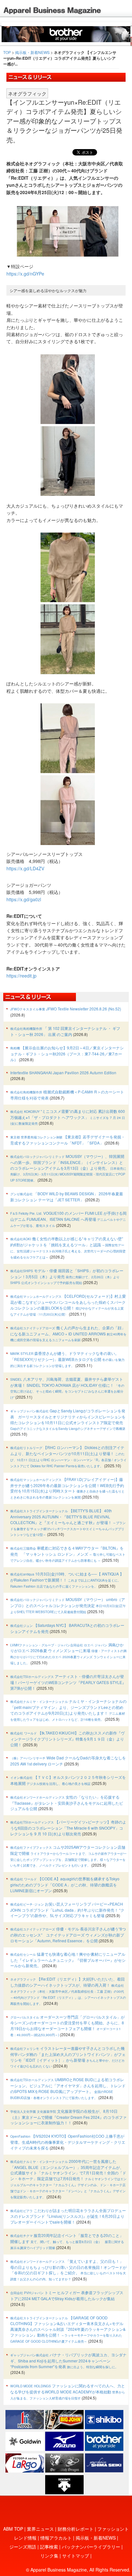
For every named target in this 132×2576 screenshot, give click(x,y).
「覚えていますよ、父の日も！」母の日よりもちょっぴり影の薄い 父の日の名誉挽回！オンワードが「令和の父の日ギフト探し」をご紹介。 (68, 2270)
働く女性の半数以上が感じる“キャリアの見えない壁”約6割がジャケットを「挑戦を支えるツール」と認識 (68, 1248)
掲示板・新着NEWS (32, 52)
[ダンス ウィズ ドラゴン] (64, 2462)
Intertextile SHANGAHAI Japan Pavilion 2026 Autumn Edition (63, 1073)
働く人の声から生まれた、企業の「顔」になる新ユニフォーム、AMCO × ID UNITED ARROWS (68, 1334)
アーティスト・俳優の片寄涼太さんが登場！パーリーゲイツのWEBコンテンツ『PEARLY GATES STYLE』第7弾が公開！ (68, 1682)
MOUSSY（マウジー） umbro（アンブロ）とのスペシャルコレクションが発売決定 (68, 1605)
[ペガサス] (25, 2462)
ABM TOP (13, 2529)
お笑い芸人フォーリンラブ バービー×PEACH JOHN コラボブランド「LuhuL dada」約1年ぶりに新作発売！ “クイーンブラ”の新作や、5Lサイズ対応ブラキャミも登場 (67, 1910)
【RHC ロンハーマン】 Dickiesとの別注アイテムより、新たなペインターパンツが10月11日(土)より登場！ (68, 1456)
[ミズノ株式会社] (64, 2440)
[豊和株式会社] (25, 2419)
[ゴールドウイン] (25, 2440)
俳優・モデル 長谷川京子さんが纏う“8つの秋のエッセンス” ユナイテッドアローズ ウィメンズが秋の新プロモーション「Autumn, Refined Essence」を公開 (68, 1935)
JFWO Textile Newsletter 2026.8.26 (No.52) (66, 1009)
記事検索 (49, 2547)
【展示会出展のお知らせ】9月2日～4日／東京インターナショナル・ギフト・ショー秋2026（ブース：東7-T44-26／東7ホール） (67, 1054)
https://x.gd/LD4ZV (25, 868)
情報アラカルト (56, 2538)
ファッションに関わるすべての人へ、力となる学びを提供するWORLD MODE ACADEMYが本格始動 (68, 2392)
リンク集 (49, 2556)
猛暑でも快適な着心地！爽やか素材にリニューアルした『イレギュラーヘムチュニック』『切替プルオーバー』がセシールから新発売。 (68, 1960)
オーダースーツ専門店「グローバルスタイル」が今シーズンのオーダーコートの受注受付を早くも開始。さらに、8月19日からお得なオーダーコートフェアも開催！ (67, 2026)
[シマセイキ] (104, 2462)
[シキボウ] (104, 2419)
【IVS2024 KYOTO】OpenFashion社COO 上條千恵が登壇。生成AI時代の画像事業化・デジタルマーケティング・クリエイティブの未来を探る (68, 2142)
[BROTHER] (104, 2440)
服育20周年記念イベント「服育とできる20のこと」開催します (67, 2241)
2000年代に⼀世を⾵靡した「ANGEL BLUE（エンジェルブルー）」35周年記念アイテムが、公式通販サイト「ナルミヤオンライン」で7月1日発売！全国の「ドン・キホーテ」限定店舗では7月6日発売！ (68, 2179)
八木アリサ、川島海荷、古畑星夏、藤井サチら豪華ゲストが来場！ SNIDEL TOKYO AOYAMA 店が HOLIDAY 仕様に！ (67, 1388)
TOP (7, 52)
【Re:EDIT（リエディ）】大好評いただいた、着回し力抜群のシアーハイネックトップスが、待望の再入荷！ (68, 1991)
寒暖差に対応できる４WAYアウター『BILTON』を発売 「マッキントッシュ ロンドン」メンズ (68, 1554)
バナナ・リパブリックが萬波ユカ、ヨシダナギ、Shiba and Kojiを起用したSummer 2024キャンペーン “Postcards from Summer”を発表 (68, 2361)
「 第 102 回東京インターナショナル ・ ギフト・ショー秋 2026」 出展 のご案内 (65, 1031)
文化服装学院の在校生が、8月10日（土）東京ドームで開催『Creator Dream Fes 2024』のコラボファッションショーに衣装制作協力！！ (68, 2117)
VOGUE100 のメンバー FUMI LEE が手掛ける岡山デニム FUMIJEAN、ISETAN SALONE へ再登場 (68, 1219)
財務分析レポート (76, 2529)
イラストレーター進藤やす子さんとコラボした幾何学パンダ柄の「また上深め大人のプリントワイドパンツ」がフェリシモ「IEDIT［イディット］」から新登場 (68, 2057)
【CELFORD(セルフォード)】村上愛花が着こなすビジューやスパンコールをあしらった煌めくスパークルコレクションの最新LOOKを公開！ (68, 1305)
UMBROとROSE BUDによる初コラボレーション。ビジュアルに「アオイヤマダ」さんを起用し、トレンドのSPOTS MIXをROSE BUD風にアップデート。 (68, 2088)
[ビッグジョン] (64, 2419)
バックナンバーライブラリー (91, 2547)
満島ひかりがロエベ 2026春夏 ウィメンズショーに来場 (68, 1654)
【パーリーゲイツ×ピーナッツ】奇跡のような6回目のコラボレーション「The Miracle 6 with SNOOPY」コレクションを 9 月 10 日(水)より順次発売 (68, 1828)
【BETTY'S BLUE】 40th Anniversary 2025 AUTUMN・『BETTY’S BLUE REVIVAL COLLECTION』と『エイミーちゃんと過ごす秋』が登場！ (68, 1522)
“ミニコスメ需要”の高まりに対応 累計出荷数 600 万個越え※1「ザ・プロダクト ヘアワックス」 (68, 1117)
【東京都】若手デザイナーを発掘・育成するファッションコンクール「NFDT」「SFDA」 (68, 1140)
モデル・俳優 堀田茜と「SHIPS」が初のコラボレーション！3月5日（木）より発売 (67, 1277)
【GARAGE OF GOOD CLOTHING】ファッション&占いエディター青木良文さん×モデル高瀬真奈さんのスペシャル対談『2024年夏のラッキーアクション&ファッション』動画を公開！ (68, 2329)
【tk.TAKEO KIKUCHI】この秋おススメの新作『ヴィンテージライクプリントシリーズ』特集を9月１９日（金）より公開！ (67, 1739)
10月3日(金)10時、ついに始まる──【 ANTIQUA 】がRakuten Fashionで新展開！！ (67, 1580)
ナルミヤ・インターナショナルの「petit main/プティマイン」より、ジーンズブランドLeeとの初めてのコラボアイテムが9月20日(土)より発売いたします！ (68, 1710)
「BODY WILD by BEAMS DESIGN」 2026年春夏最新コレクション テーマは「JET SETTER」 (67, 1197)
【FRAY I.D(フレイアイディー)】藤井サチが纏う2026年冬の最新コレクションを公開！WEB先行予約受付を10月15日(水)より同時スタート (67, 1488)
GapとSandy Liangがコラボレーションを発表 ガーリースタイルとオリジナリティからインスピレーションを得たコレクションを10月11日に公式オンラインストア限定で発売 (68, 1419)
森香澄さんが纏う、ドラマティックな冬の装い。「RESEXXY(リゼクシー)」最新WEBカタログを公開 (67, 1359)
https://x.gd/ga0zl (24, 899)
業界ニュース (40, 2529)
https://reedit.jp (21, 976)
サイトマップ (76, 2556)
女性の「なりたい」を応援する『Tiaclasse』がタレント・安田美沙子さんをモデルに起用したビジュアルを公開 (67, 1803)
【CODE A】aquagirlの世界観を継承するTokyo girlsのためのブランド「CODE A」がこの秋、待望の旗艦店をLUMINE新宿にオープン (65, 1885)
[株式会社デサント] (64, 2484)
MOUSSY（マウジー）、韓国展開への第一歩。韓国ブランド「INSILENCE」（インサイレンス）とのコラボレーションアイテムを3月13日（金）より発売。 (68, 1168)
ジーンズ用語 (23, 2547)
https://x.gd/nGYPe (25, 274)
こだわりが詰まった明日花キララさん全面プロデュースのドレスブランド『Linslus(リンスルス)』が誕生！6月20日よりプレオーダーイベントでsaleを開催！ (68, 2216)
